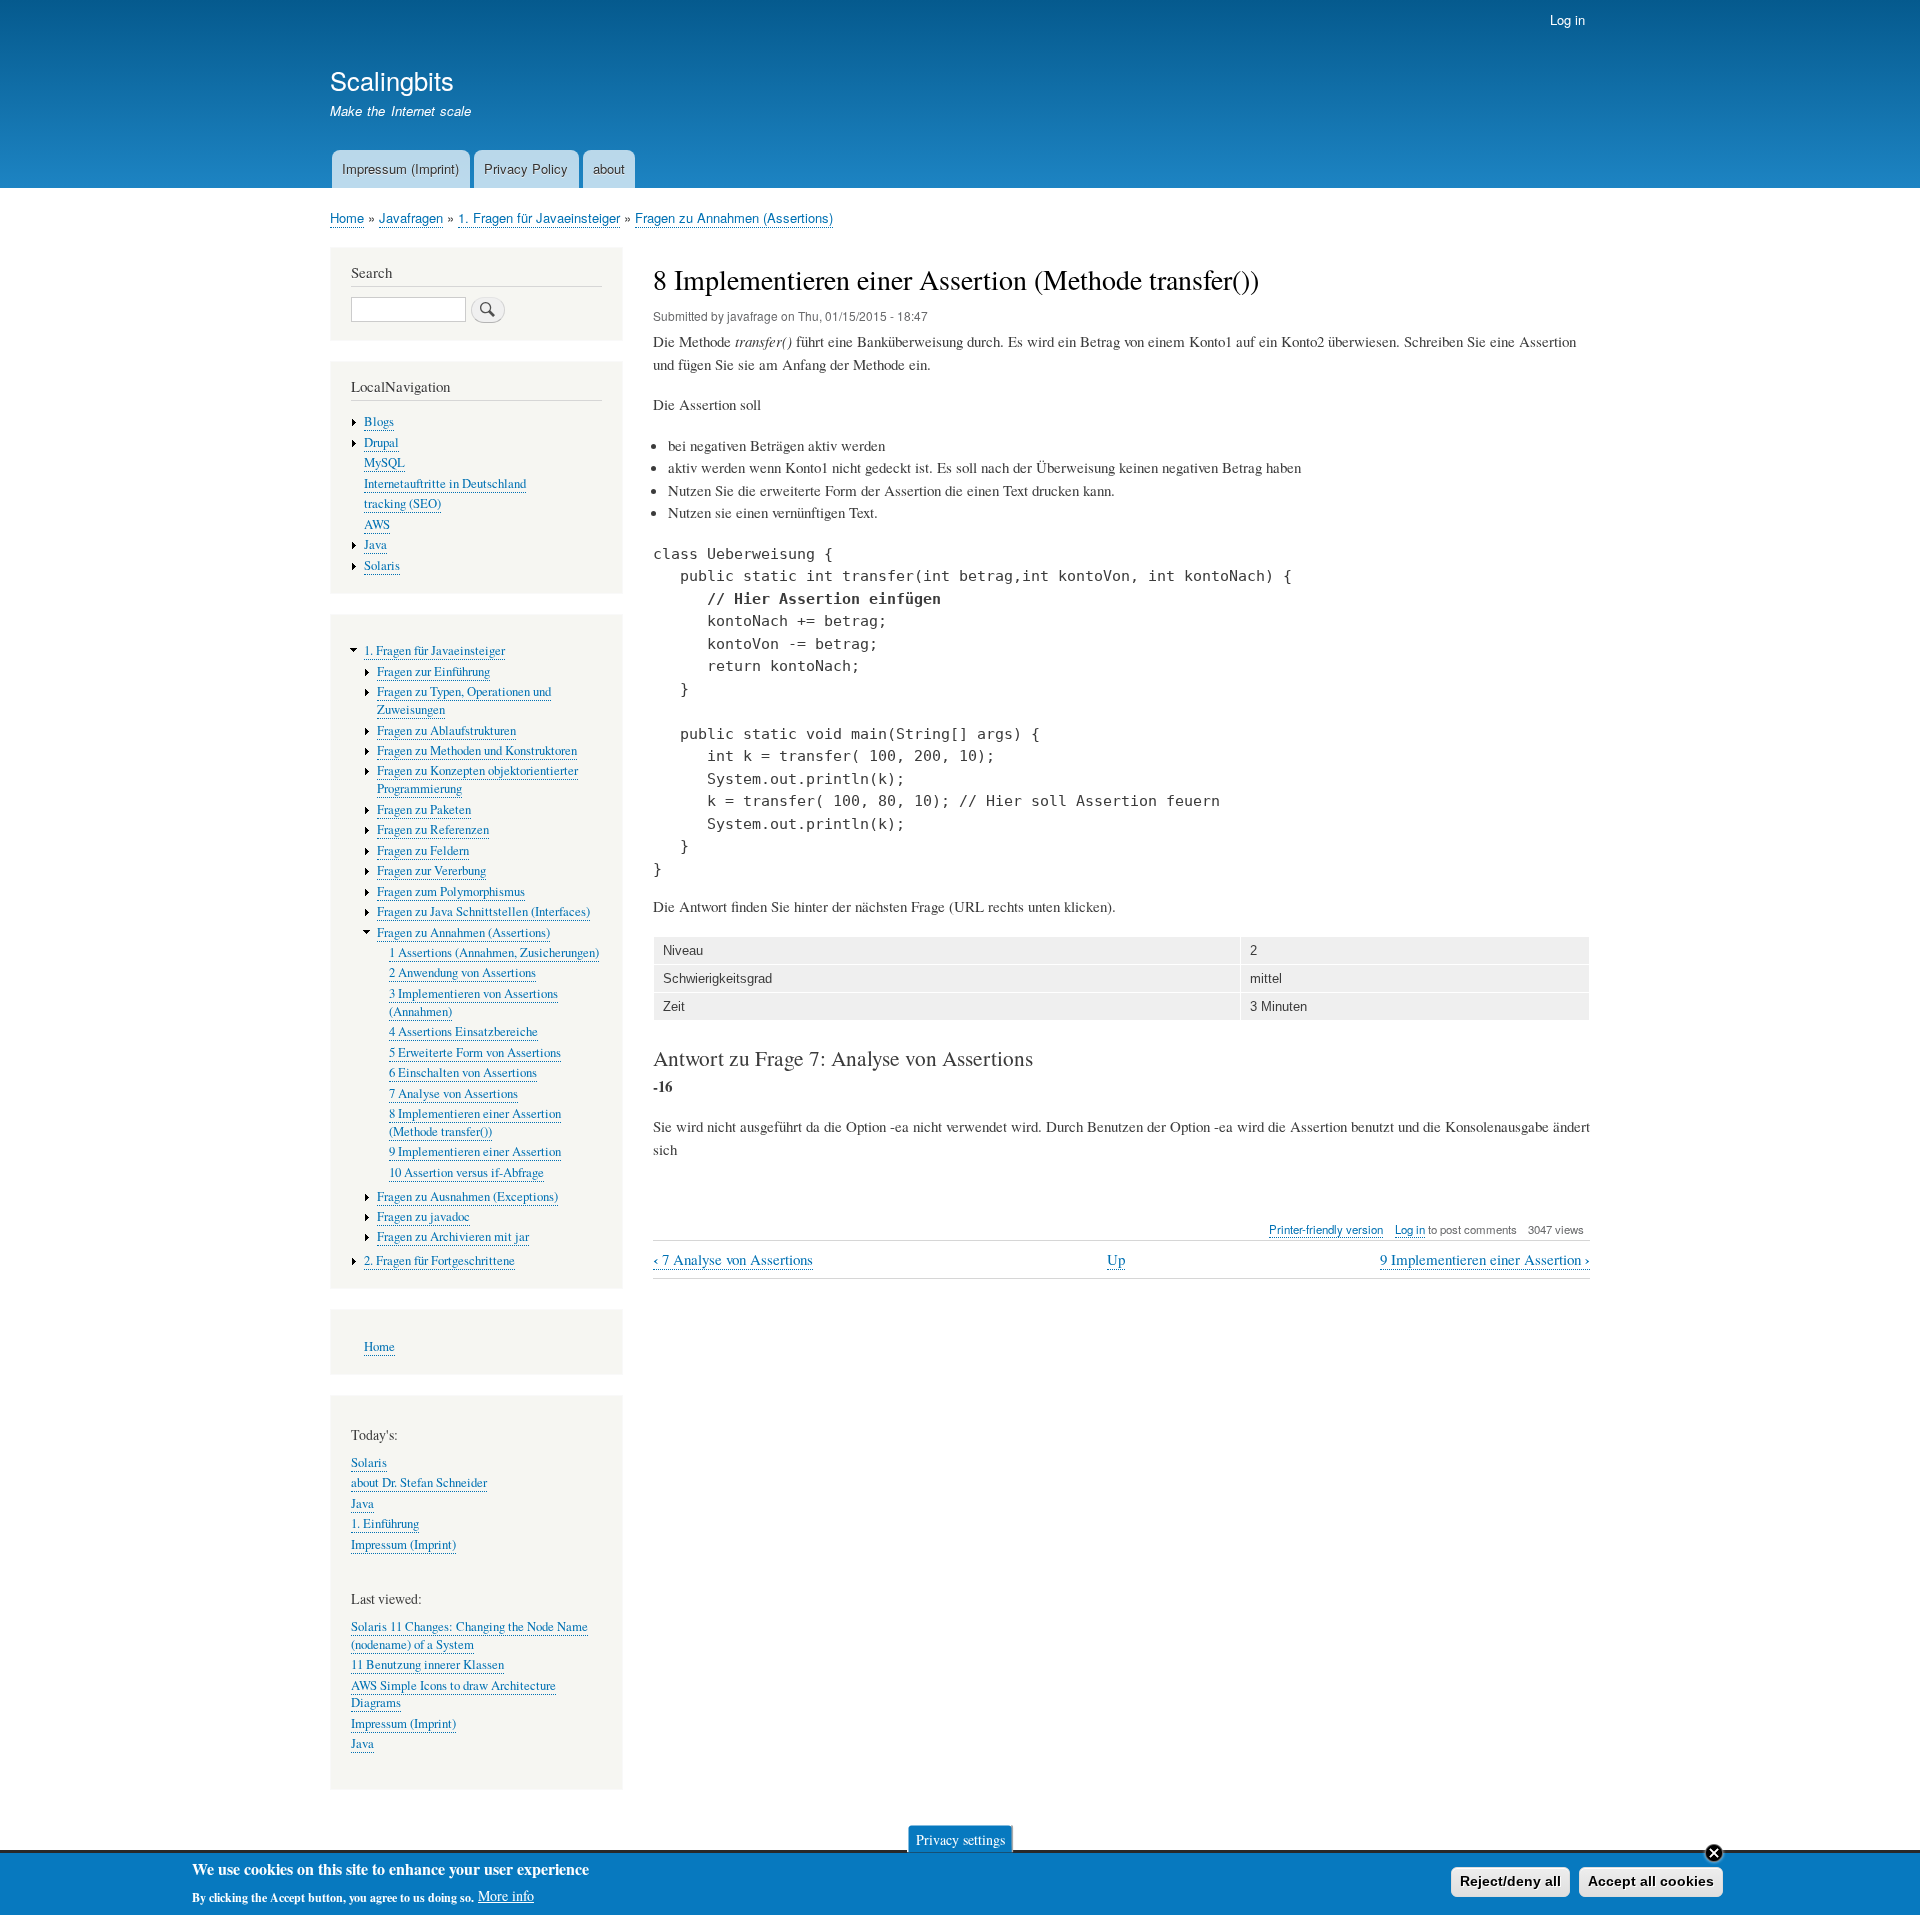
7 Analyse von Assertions (733, 1259)
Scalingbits (392, 80)
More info (506, 1895)
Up (1116, 1259)
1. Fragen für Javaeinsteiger (539, 217)
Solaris (382, 565)
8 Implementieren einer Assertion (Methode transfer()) (475, 1122)
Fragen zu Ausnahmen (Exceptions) (467, 1196)
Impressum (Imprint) (400, 168)
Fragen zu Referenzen (433, 829)
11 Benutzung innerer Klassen (427, 1664)
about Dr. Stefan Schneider (419, 1482)
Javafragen (411, 217)
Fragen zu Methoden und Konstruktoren (477, 750)
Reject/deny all (1510, 1881)
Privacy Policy (526, 168)
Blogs (379, 421)
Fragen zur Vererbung (431, 870)
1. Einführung (385, 1523)
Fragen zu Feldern (423, 850)
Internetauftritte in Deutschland (445, 483)
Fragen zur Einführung (433, 671)
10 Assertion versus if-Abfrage (466, 1172)
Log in (1567, 19)
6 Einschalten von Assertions (463, 1072)
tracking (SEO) (402, 503)
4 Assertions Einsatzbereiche (463, 1031)
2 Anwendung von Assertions (462, 972)
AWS (377, 524)
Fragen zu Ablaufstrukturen (446, 730)
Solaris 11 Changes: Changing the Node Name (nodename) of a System (469, 1635)
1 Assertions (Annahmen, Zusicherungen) (494, 952)
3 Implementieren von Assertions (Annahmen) (473, 1002)
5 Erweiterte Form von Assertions (475, 1052)
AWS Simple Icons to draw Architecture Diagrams (453, 1694)
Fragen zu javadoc (423, 1216)
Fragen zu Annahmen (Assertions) (734, 217)
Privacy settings (960, 1838)
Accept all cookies (1651, 1881)
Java (375, 544)
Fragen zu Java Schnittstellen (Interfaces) (483, 911)
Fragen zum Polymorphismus (451, 891)
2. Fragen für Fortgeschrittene (439, 1260)
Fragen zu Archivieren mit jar (453, 1236)
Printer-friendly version (1326, 1229)
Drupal (381, 442)
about (609, 168)
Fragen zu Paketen (424, 809)
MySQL (384, 462)
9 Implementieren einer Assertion (1485, 1259)
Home (347, 217)
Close (1714, 1853)
